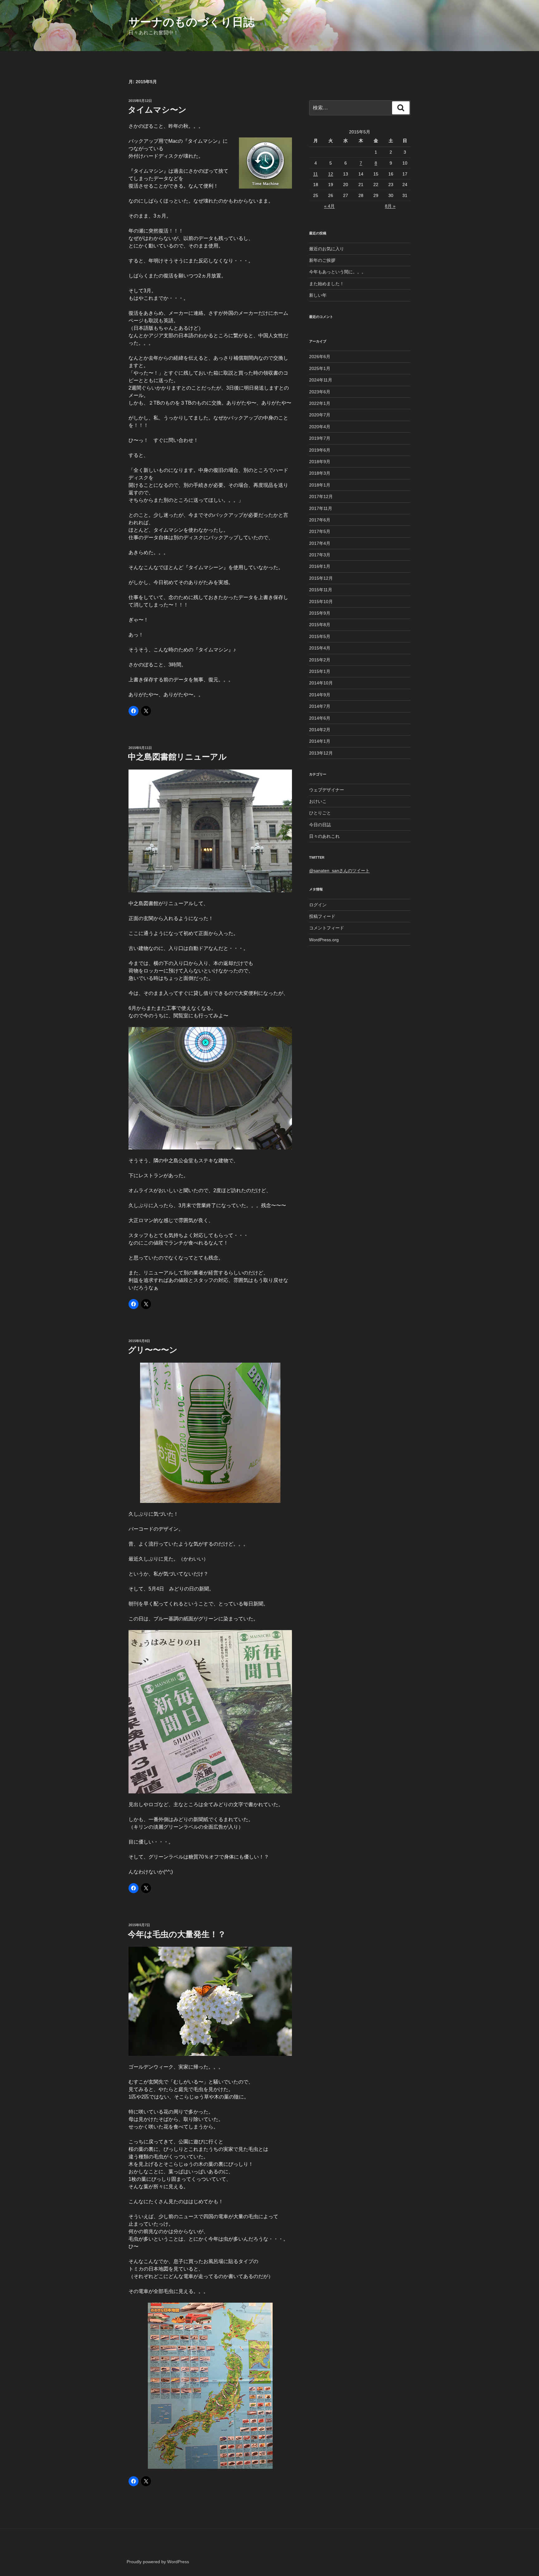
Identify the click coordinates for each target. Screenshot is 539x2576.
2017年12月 (321, 496)
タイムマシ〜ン (157, 110)
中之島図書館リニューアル (177, 757)
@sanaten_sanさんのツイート (339, 871)
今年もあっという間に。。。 (337, 272)
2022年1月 (320, 403)
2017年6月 (320, 520)
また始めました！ (327, 284)
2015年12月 (321, 578)
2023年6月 (320, 392)
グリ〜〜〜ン (153, 1350)
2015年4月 (320, 648)
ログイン (318, 905)
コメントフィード (327, 928)
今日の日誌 (320, 825)
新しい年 (318, 295)
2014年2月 (320, 730)
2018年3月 (320, 473)
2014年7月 (320, 706)
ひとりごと (320, 813)
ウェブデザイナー (327, 790)
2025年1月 (320, 368)
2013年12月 (321, 753)
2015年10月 (321, 602)
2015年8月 (320, 625)
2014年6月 (320, 718)
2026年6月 (320, 357)
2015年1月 (320, 671)
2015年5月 (320, 636)
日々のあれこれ (324, 836)
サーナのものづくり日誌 (192, 22)
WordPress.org (324, 940)
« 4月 (329, 206)
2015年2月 (320, 660)
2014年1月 (320, 741)
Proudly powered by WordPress (158, 2562)
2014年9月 (320, 695)
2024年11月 (321, 380)
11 (316, 174)
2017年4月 (320, 543)
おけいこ (318, 801)
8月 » (390, 206)
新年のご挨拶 (322, 260)
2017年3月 (320, 555)
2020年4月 (320, 427)
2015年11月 (321, 590)
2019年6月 (320, 450)
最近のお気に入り (327, 249)
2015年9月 (320, 613)
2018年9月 (320, 462)
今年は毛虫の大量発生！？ (177, 1934)
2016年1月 (320, 566)
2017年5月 (320, 531)
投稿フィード (322, 916)
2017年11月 (321, 508)
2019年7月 (320, 438)
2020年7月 (320, 415)
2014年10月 (321, 683)
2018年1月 (320, 485)
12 (331, 174)
